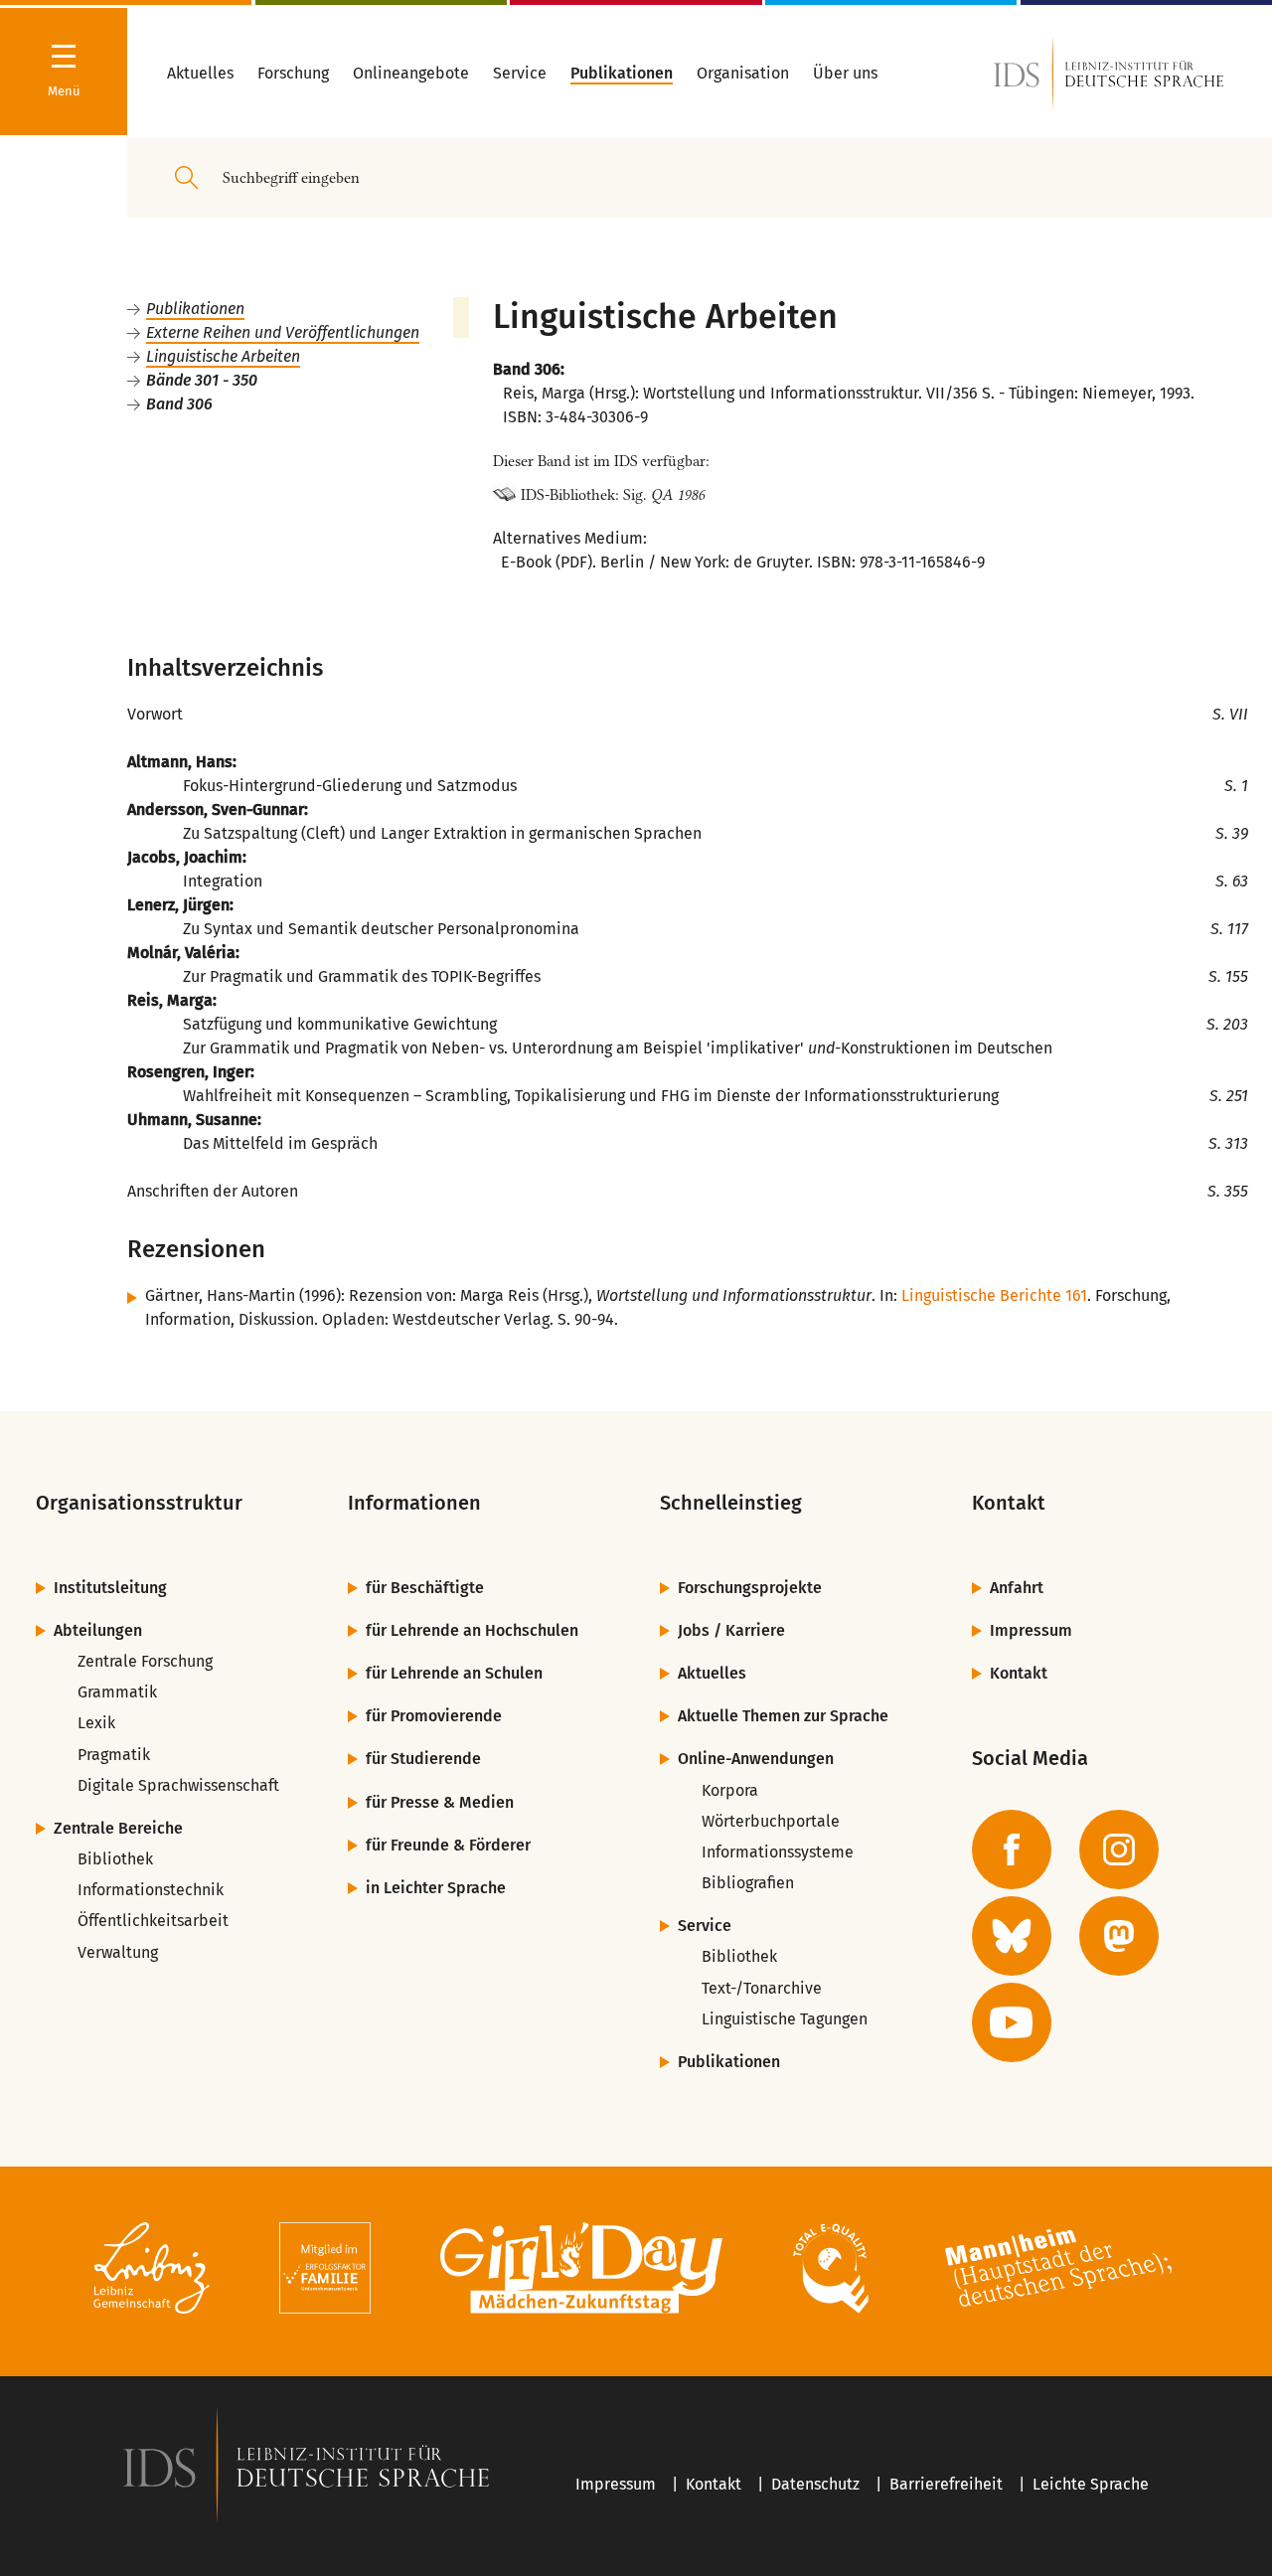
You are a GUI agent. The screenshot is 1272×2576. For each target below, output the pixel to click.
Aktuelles (712, 1673)
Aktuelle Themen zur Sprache (783, 1716)
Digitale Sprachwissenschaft (178, 1785)
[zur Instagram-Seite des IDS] (1119, 1850)
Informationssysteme (778, 1852)
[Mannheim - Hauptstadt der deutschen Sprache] (1058, 2271)
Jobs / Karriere (731, 1630)
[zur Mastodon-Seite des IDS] (1119, 1936)
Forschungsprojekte (750, 1588)
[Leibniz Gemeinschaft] (152, 2271)
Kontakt (1019, 1673)
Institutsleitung (110, 1588)
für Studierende (423, 1759)
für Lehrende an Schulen (454, 1673)
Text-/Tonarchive (762, 1988)
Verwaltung (118, 1952)
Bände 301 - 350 (202, 380)
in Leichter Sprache (436, 1888)
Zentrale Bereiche (118, 1828)
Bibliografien (748, 1883)
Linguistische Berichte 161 (994, 1295)
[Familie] (325, 2271)
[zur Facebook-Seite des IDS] (1012, 1850)
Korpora (730, 1790)
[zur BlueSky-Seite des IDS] (1012, 1936)
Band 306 (179, 404)
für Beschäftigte (425, 1588)
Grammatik (117, 1692)
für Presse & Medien (440, 1802)
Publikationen (195, 309)
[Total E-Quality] (830, 2271)
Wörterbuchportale (771, 1821)
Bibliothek (115, 1859)
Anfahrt (1017, 1588)
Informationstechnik (151, 1890)
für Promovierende (434, 1716)
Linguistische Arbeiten (223, 356)
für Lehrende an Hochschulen (472, 1630)
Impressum (1031, 1630)
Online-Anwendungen (756, 1759)
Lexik (96, 1723)
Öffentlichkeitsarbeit (153, 1921)
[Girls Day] (582, 2271)
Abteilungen (98, 1630)
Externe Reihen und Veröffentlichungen (283, 332)
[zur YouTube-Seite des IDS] (1012, 2022)
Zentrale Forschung (145, 1661)
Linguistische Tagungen (785, 2019)
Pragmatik (114, 1755)
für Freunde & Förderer (448, 1845)
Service (705, 1926)
